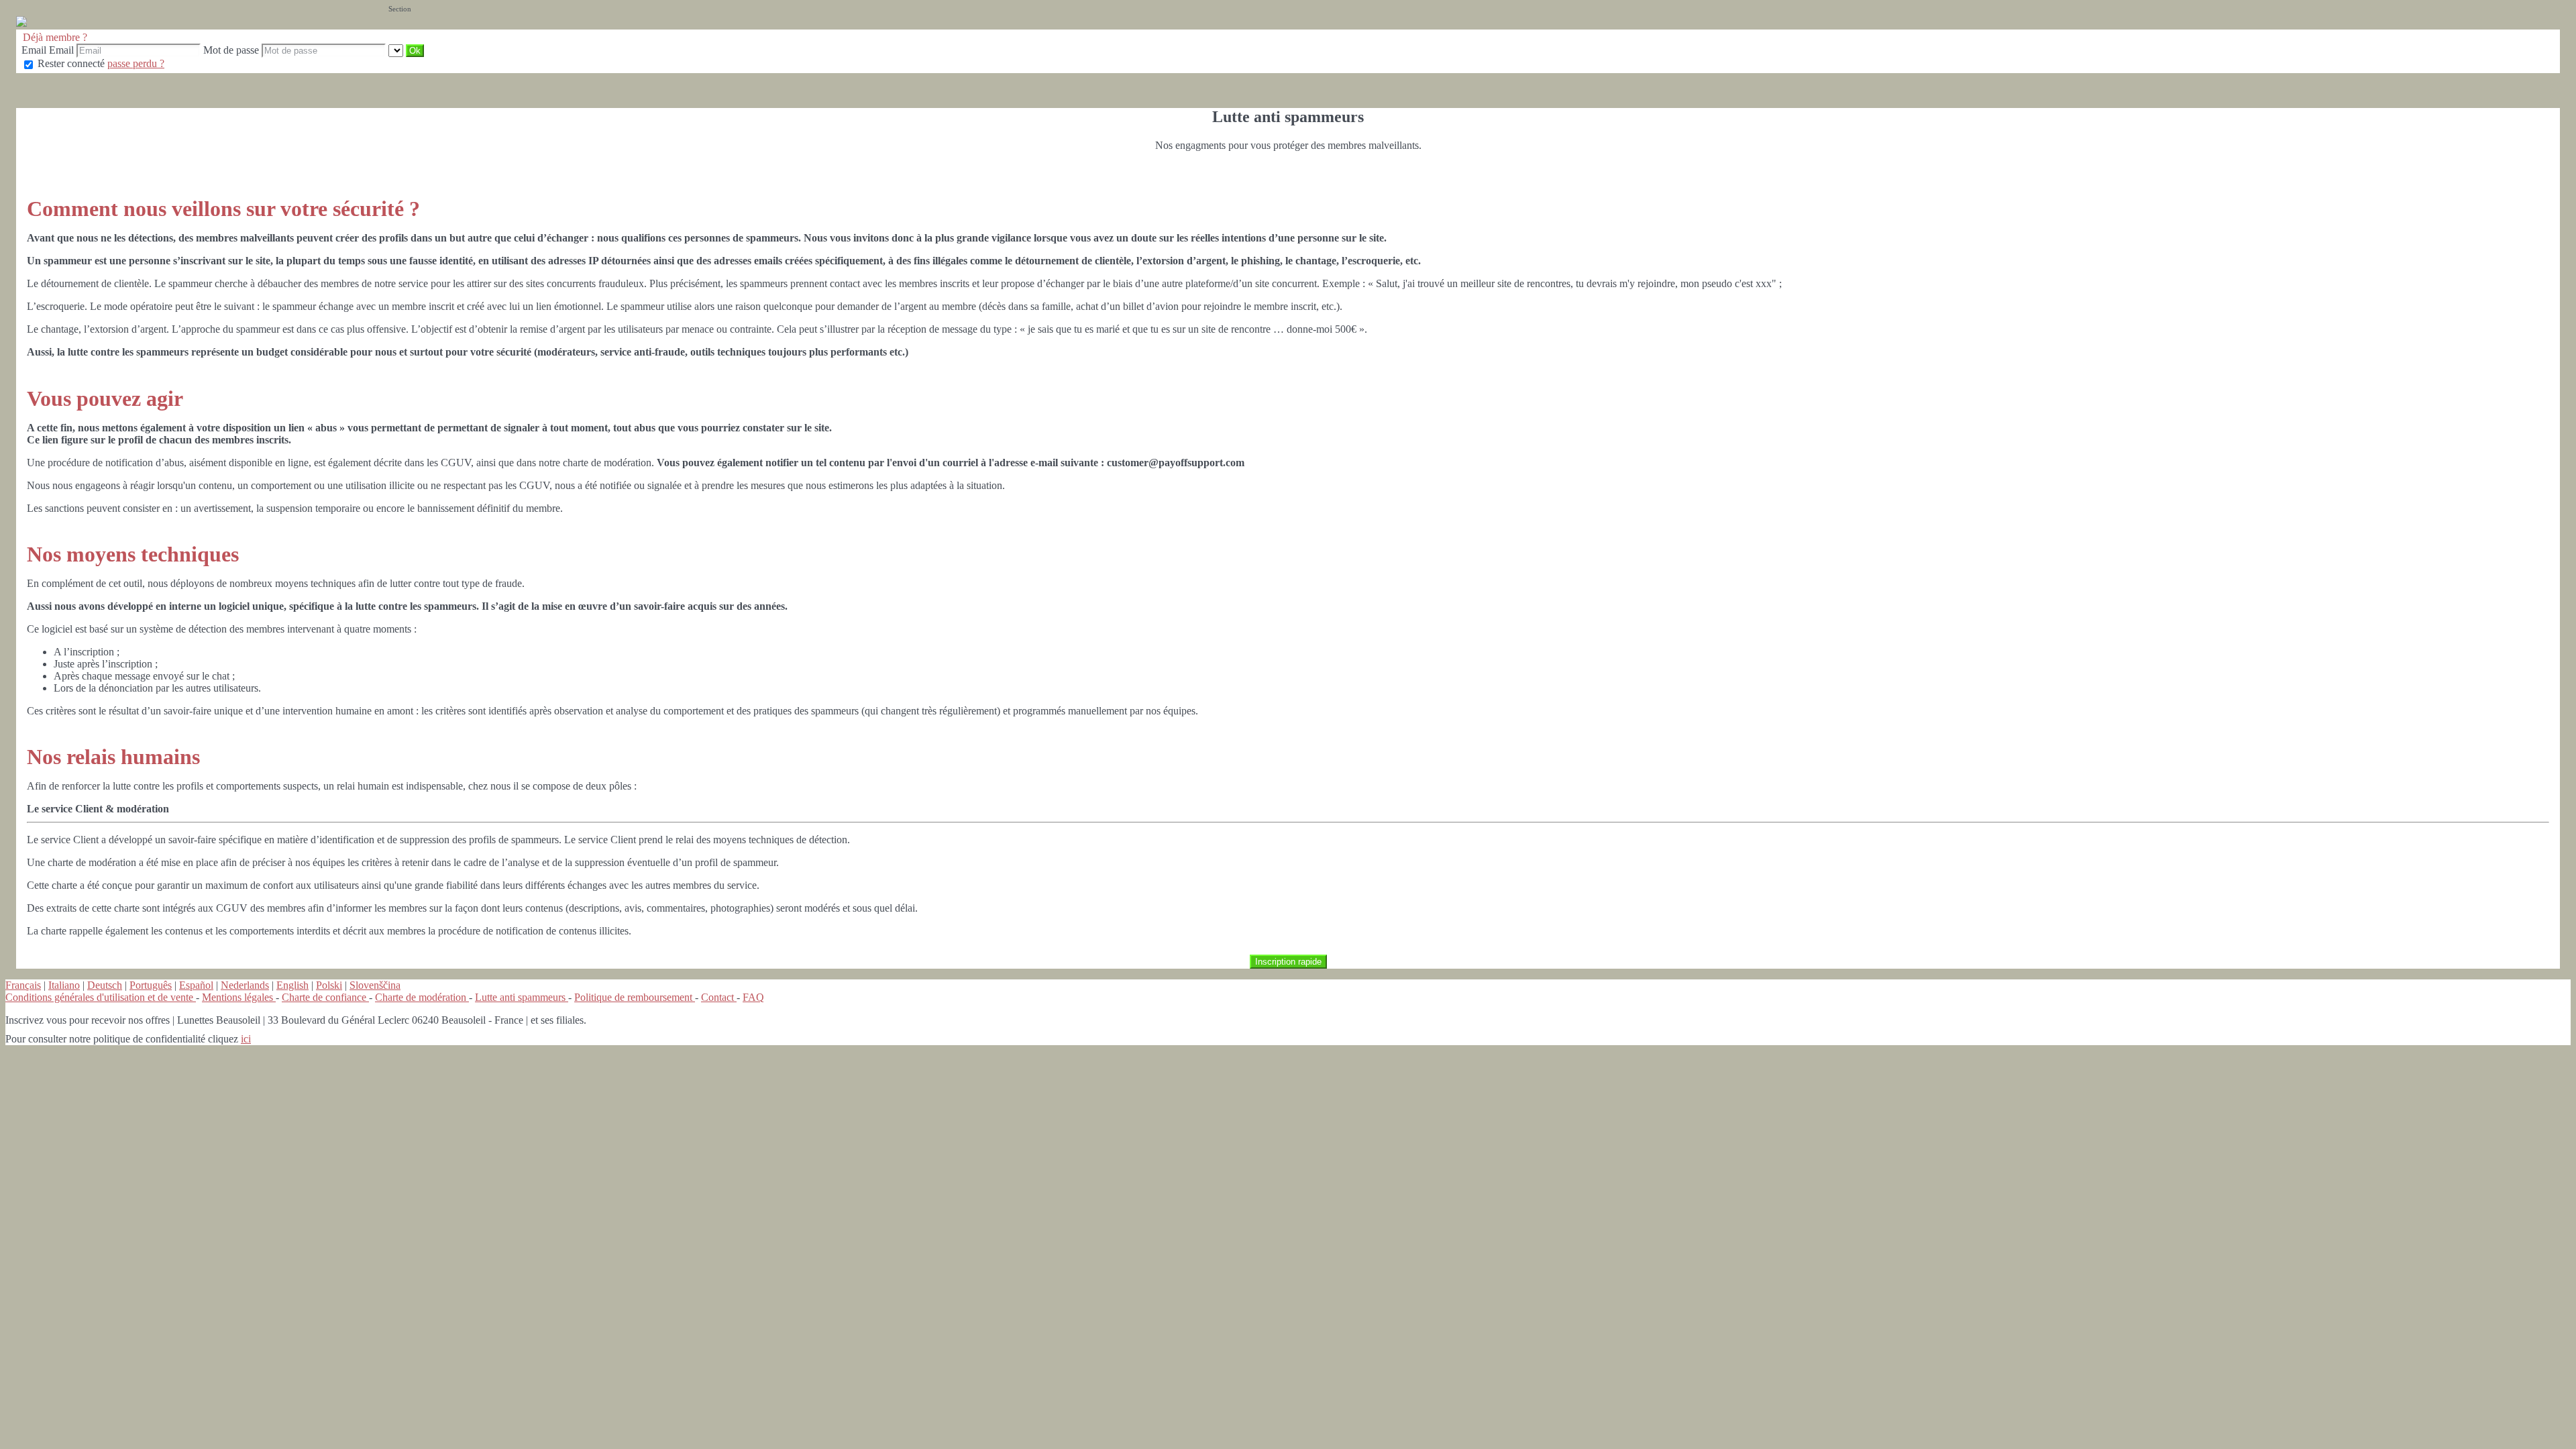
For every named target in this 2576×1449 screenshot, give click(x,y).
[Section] (397, 50)
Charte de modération (422, 997)
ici (246, 1039)
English (292, 985)
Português (151, 985)
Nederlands (245, 985)
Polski (329, 985)
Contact (719, 997)
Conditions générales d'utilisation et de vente (101, 997)
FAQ (753, 997)
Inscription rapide (1288, 962)
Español (196, 985)
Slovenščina (375, 985)
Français (23, 985)
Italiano (64, 985)
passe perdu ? (136, 63)
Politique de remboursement (635, 997)
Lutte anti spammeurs (522, 997)
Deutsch (105, 985)
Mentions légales (239, 997)
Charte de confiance (325, 997)
